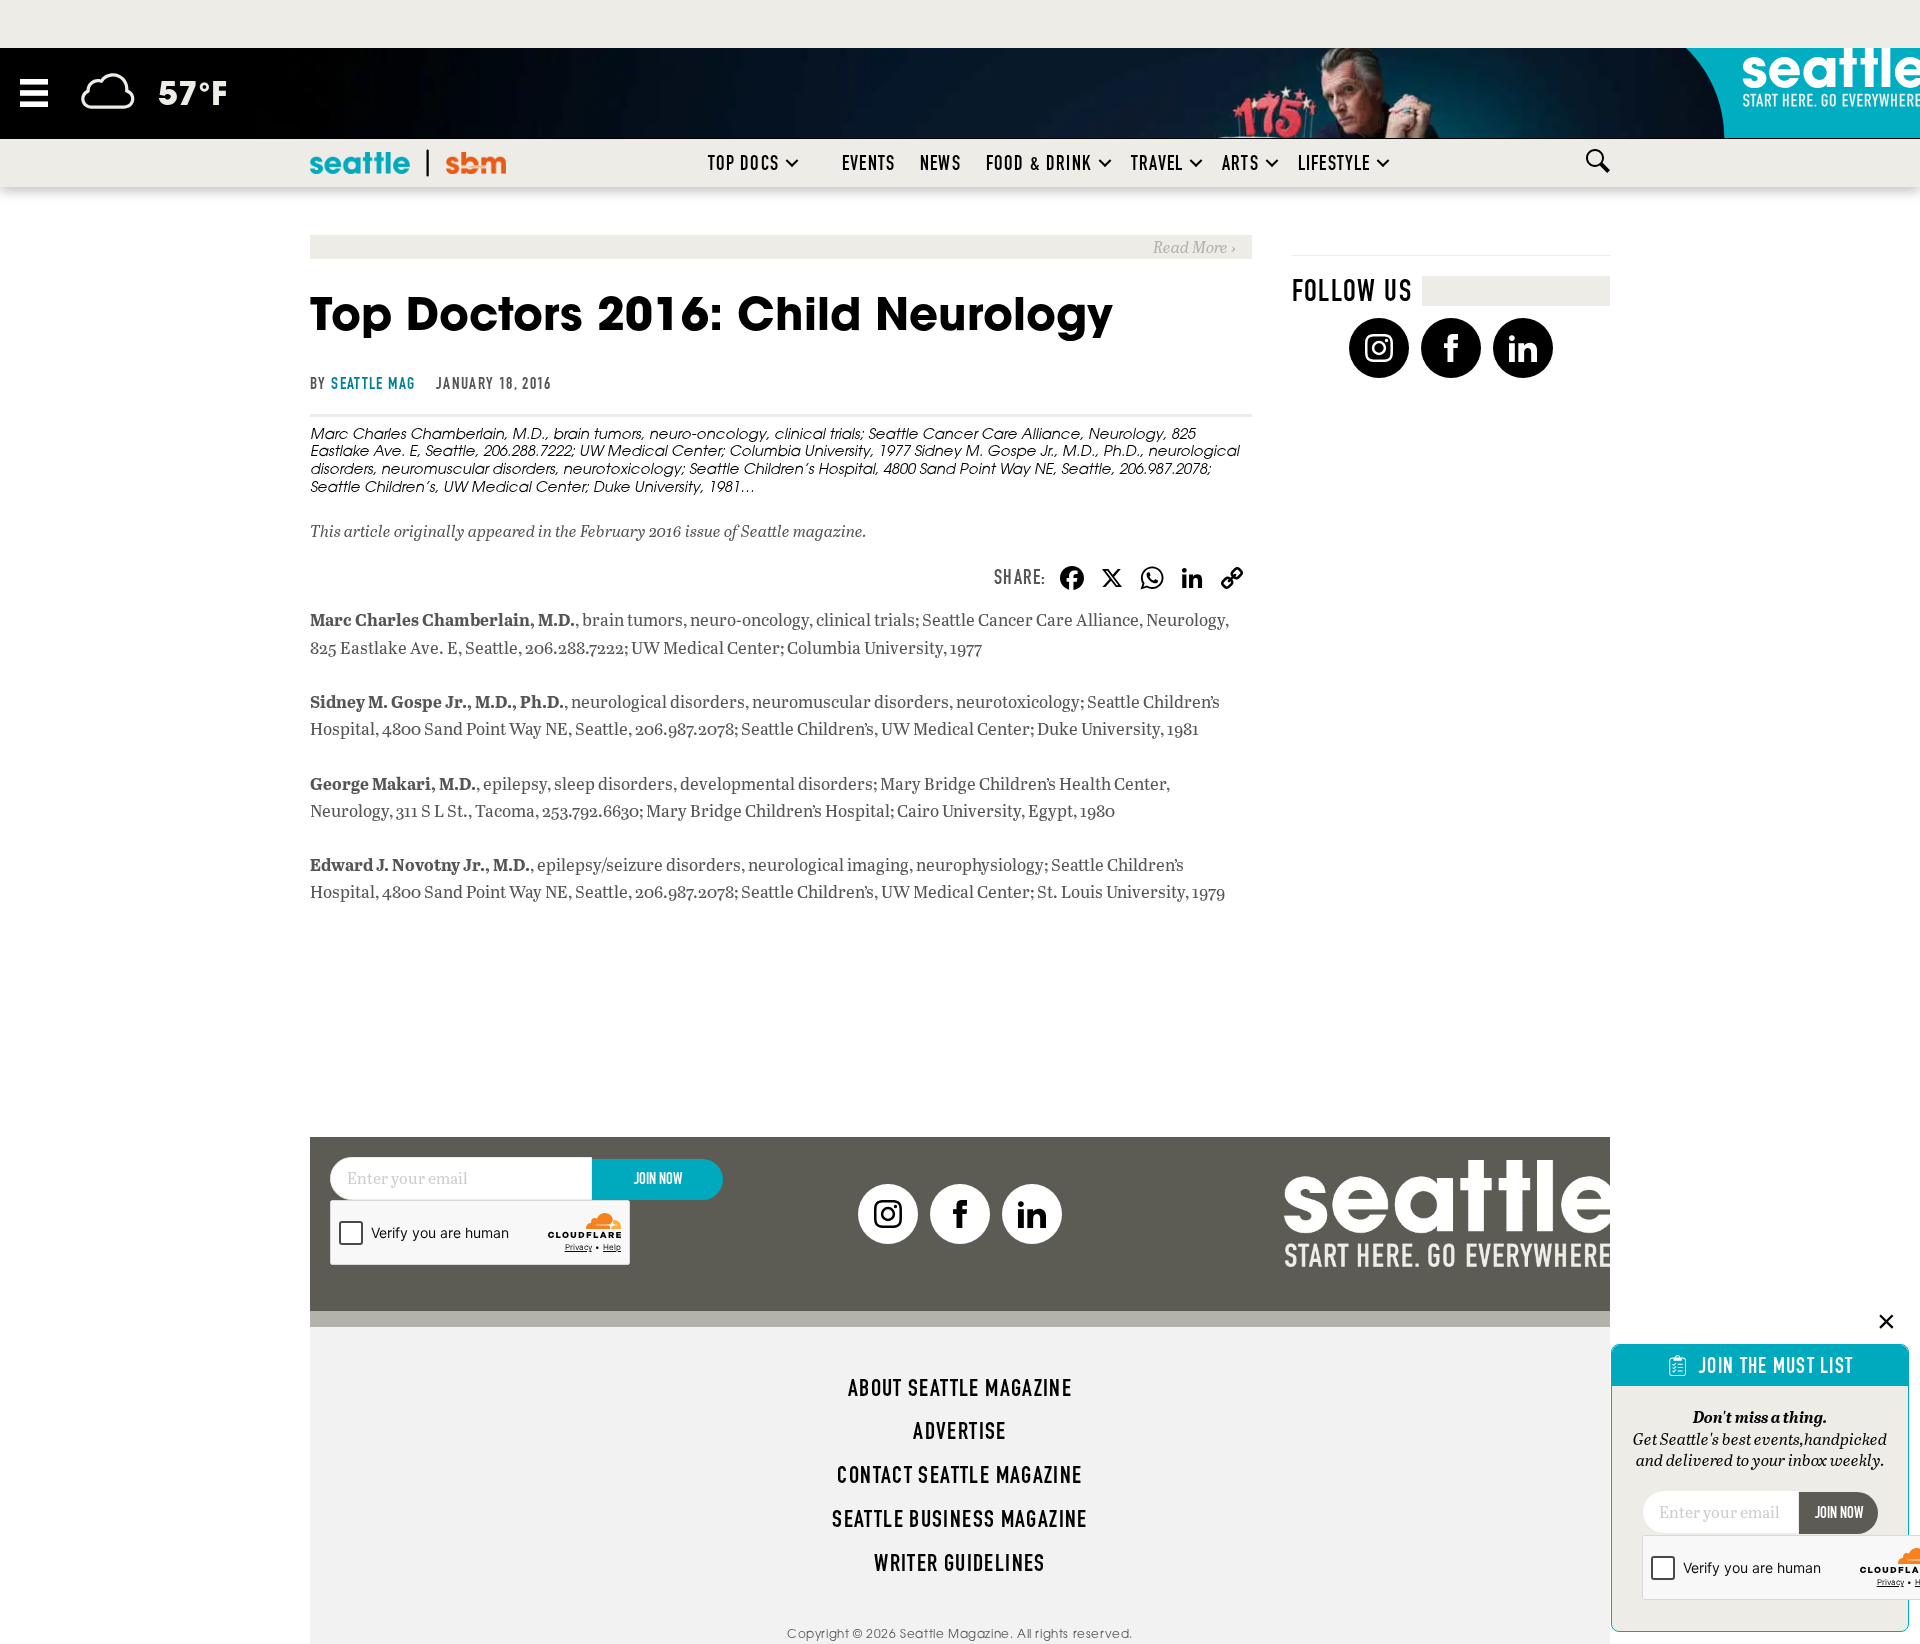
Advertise (959, 1431)
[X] (1112, 580)
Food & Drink (1039, 163)
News (940, 163)
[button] (792, 163)
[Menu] (34, 93)
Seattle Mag (373, 383)
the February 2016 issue (638, 530)
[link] (781, 246)
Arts (1240, 163)
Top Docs (743, 163)
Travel (1157, 163)
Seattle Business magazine (960, 1519)
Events (868, 163)
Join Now (658, 1178)
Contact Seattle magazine (959, 1475)
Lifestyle (1334, 163)
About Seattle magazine (960, 1388)
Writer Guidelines (960, 1563)
